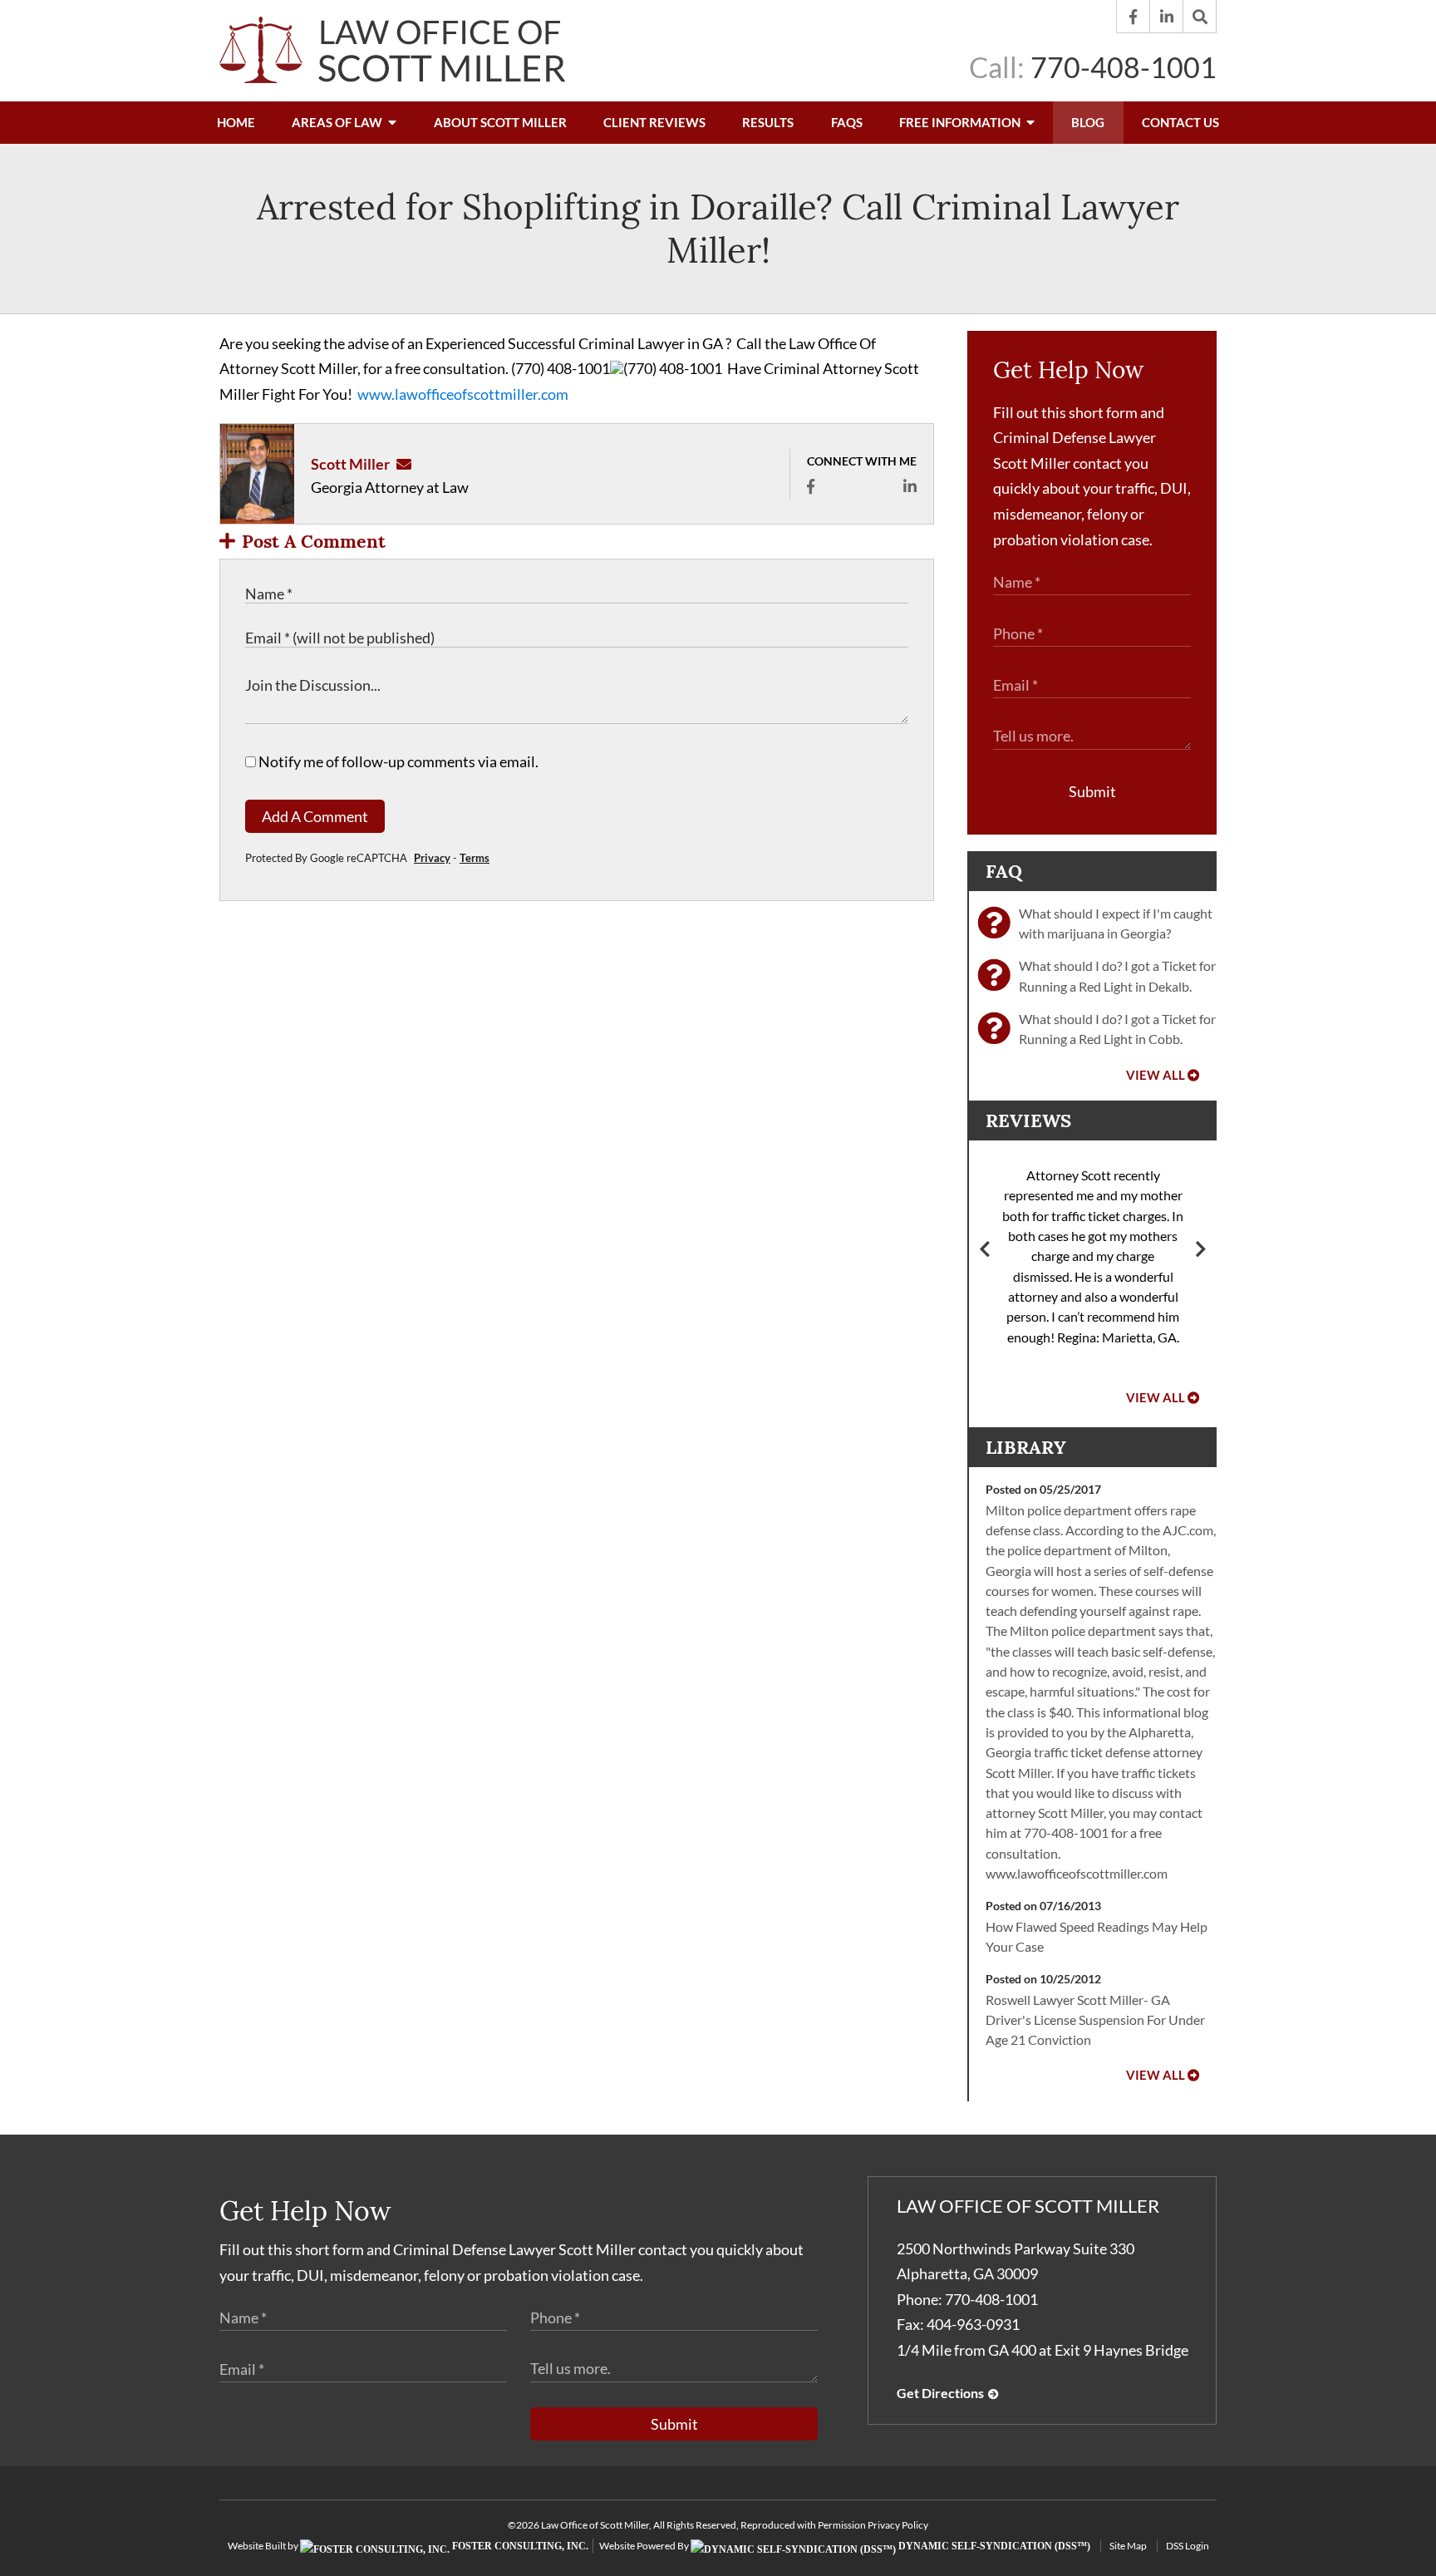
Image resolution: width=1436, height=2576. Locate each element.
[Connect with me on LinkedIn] (910, 486)
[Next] (1201, 1251)
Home (236, 122)
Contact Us (1180, 122)
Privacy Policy (898, 2525)
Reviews (1028, 1121)
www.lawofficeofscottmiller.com (463, 394)
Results (768, 122)
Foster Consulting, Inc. (519, 2546)
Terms (475, 858)
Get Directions (940, 2393)
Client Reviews (654, 122)
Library (1026, 1447)
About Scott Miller (500, 122)
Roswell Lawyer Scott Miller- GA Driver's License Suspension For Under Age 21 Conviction (1095, 2020)
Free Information (961, 122)
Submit (1092, 791)
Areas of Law (338, 122)
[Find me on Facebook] (811, 486)
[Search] (1200, 17)
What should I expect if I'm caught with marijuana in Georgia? (1116, 923)
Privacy (432, 858)
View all (1156, 1075)
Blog (1088, 122)
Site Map (1128, 2546)
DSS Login (1188, 2546)
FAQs (847, 122)
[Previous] (985, 1251)
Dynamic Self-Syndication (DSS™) (993, 2546)
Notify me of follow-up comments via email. (397, 761)
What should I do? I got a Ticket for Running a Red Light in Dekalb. (1117, 975)
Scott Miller (350, 464)
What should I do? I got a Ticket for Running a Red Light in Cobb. (1117, 1029)
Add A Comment (315, 816)
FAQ (1004, 871)
